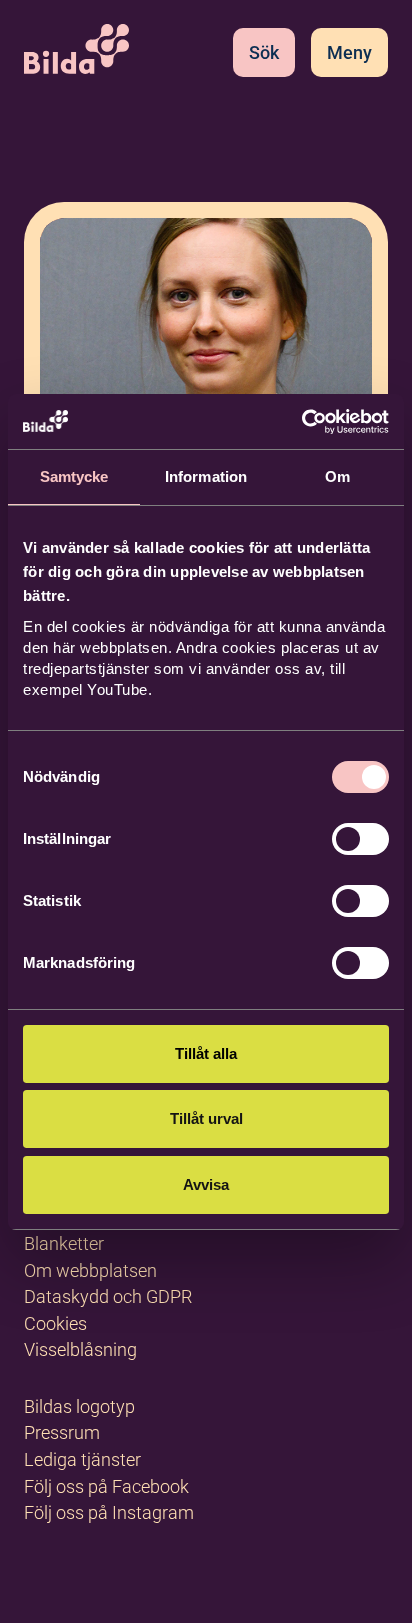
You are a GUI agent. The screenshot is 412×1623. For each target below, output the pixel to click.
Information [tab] (206, 476)
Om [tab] (337, 476)
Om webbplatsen (90, 1270)
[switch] (360, 839)
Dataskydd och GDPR (108, 1296)
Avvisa (206, 1184)
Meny (349, 52)
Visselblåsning (80, 1349)
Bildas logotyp (79, 1406)
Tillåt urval (206, 1118)
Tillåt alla (206, 1053)
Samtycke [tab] (74, 476)
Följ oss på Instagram (109, 1512)
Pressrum (62, 1432)
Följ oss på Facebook (106, 1486)
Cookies (55, 1323)
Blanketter (64, 1243)
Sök (264, 52)
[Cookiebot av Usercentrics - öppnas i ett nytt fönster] (301, 422)
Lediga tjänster (82, 1459)
